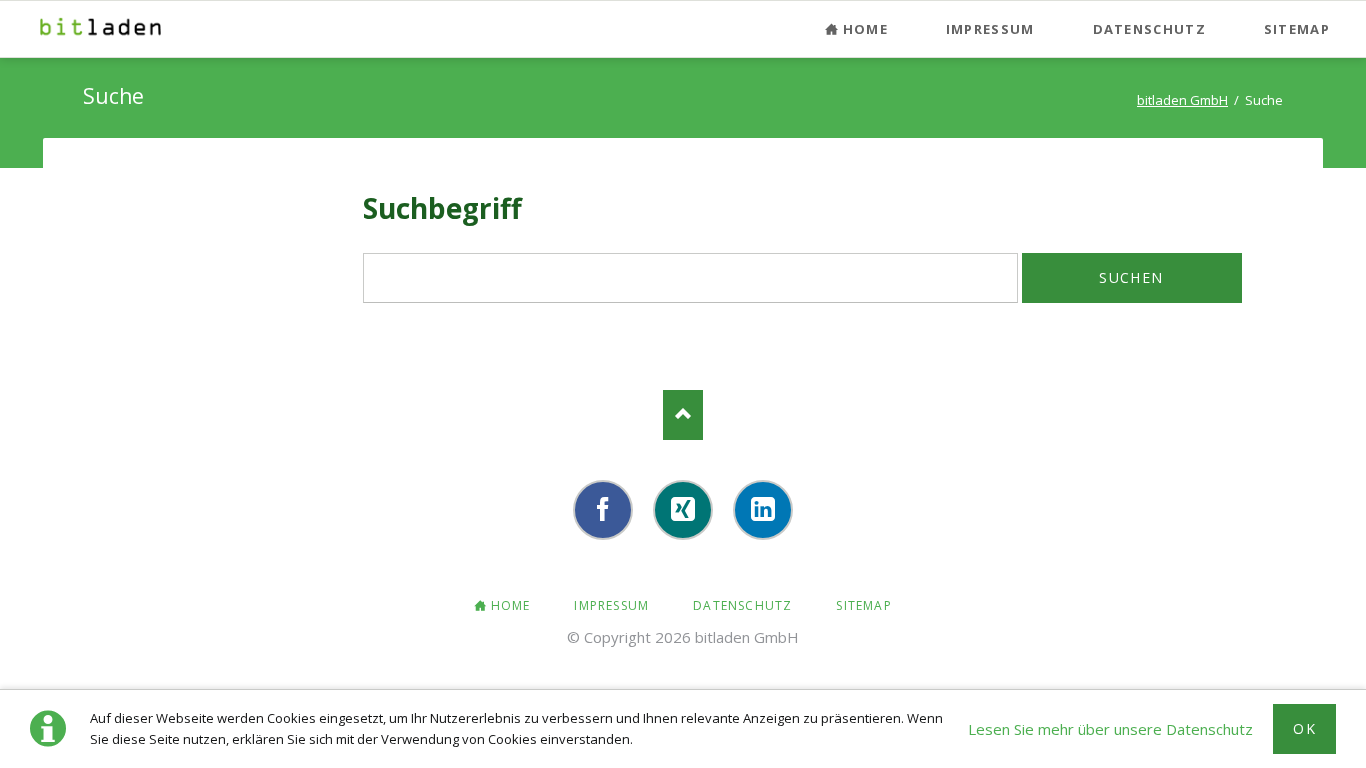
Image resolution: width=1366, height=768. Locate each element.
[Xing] (683, 510)
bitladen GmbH (1182, 100)
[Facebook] (603, 510)
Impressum (990, 29)
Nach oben (683, 415)
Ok (1304, 728)
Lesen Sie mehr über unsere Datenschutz (1110, 729)
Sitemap (1297, 29)
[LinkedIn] (763, 510)
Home (865, 29)
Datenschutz (1149, 29)
